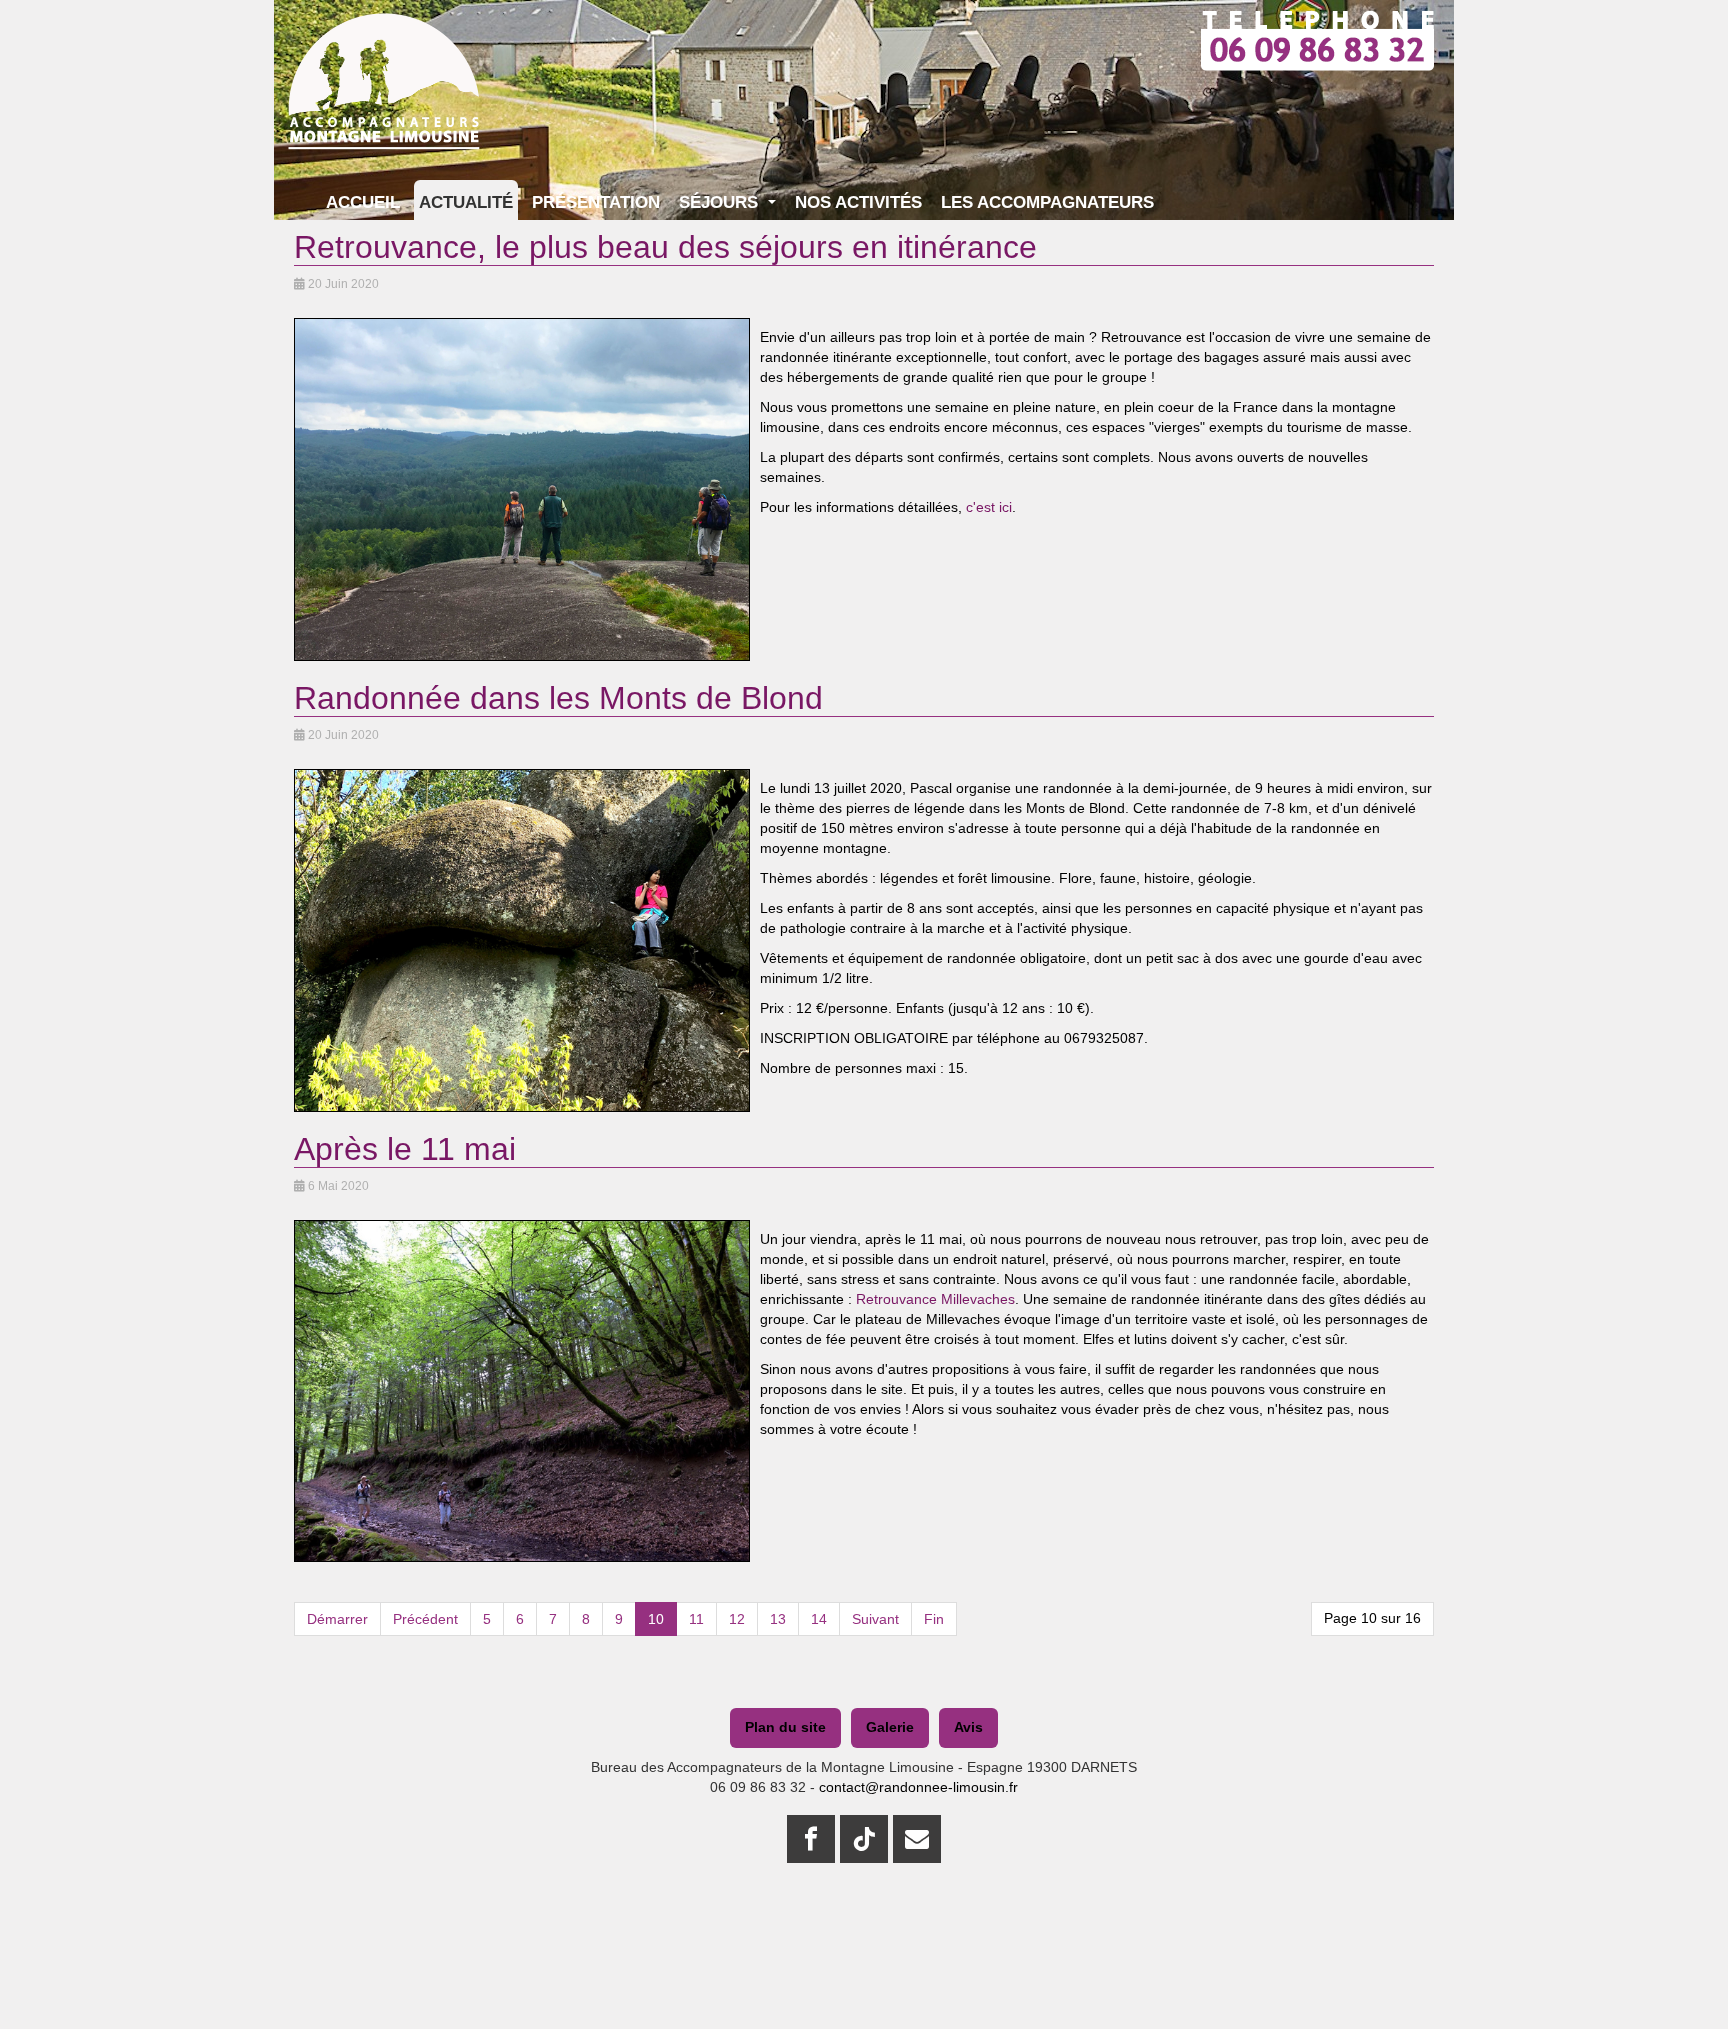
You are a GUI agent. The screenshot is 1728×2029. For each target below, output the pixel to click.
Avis (968, 1727)
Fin (934, 1619)
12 (737, 1619)
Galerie (890, 1727)
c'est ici (987, 507)
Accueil (363, 202)
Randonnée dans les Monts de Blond (558, 698)
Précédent (425, 1619)
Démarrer (337, 1619)
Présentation (596, 202)
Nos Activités (858, 202)
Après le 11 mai (405, 1149)
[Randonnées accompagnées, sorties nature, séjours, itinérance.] (384, 37)
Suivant (875, 1619)
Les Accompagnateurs (1047, 202)
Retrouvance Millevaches (935, 1299)
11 (696, 1619)
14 (819, 1619)
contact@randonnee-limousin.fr (918, 1787)
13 (778, 1619)
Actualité (466, 202)
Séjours (721, 202)
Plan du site (785, 1727)
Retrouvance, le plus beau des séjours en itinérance (665, 247)
